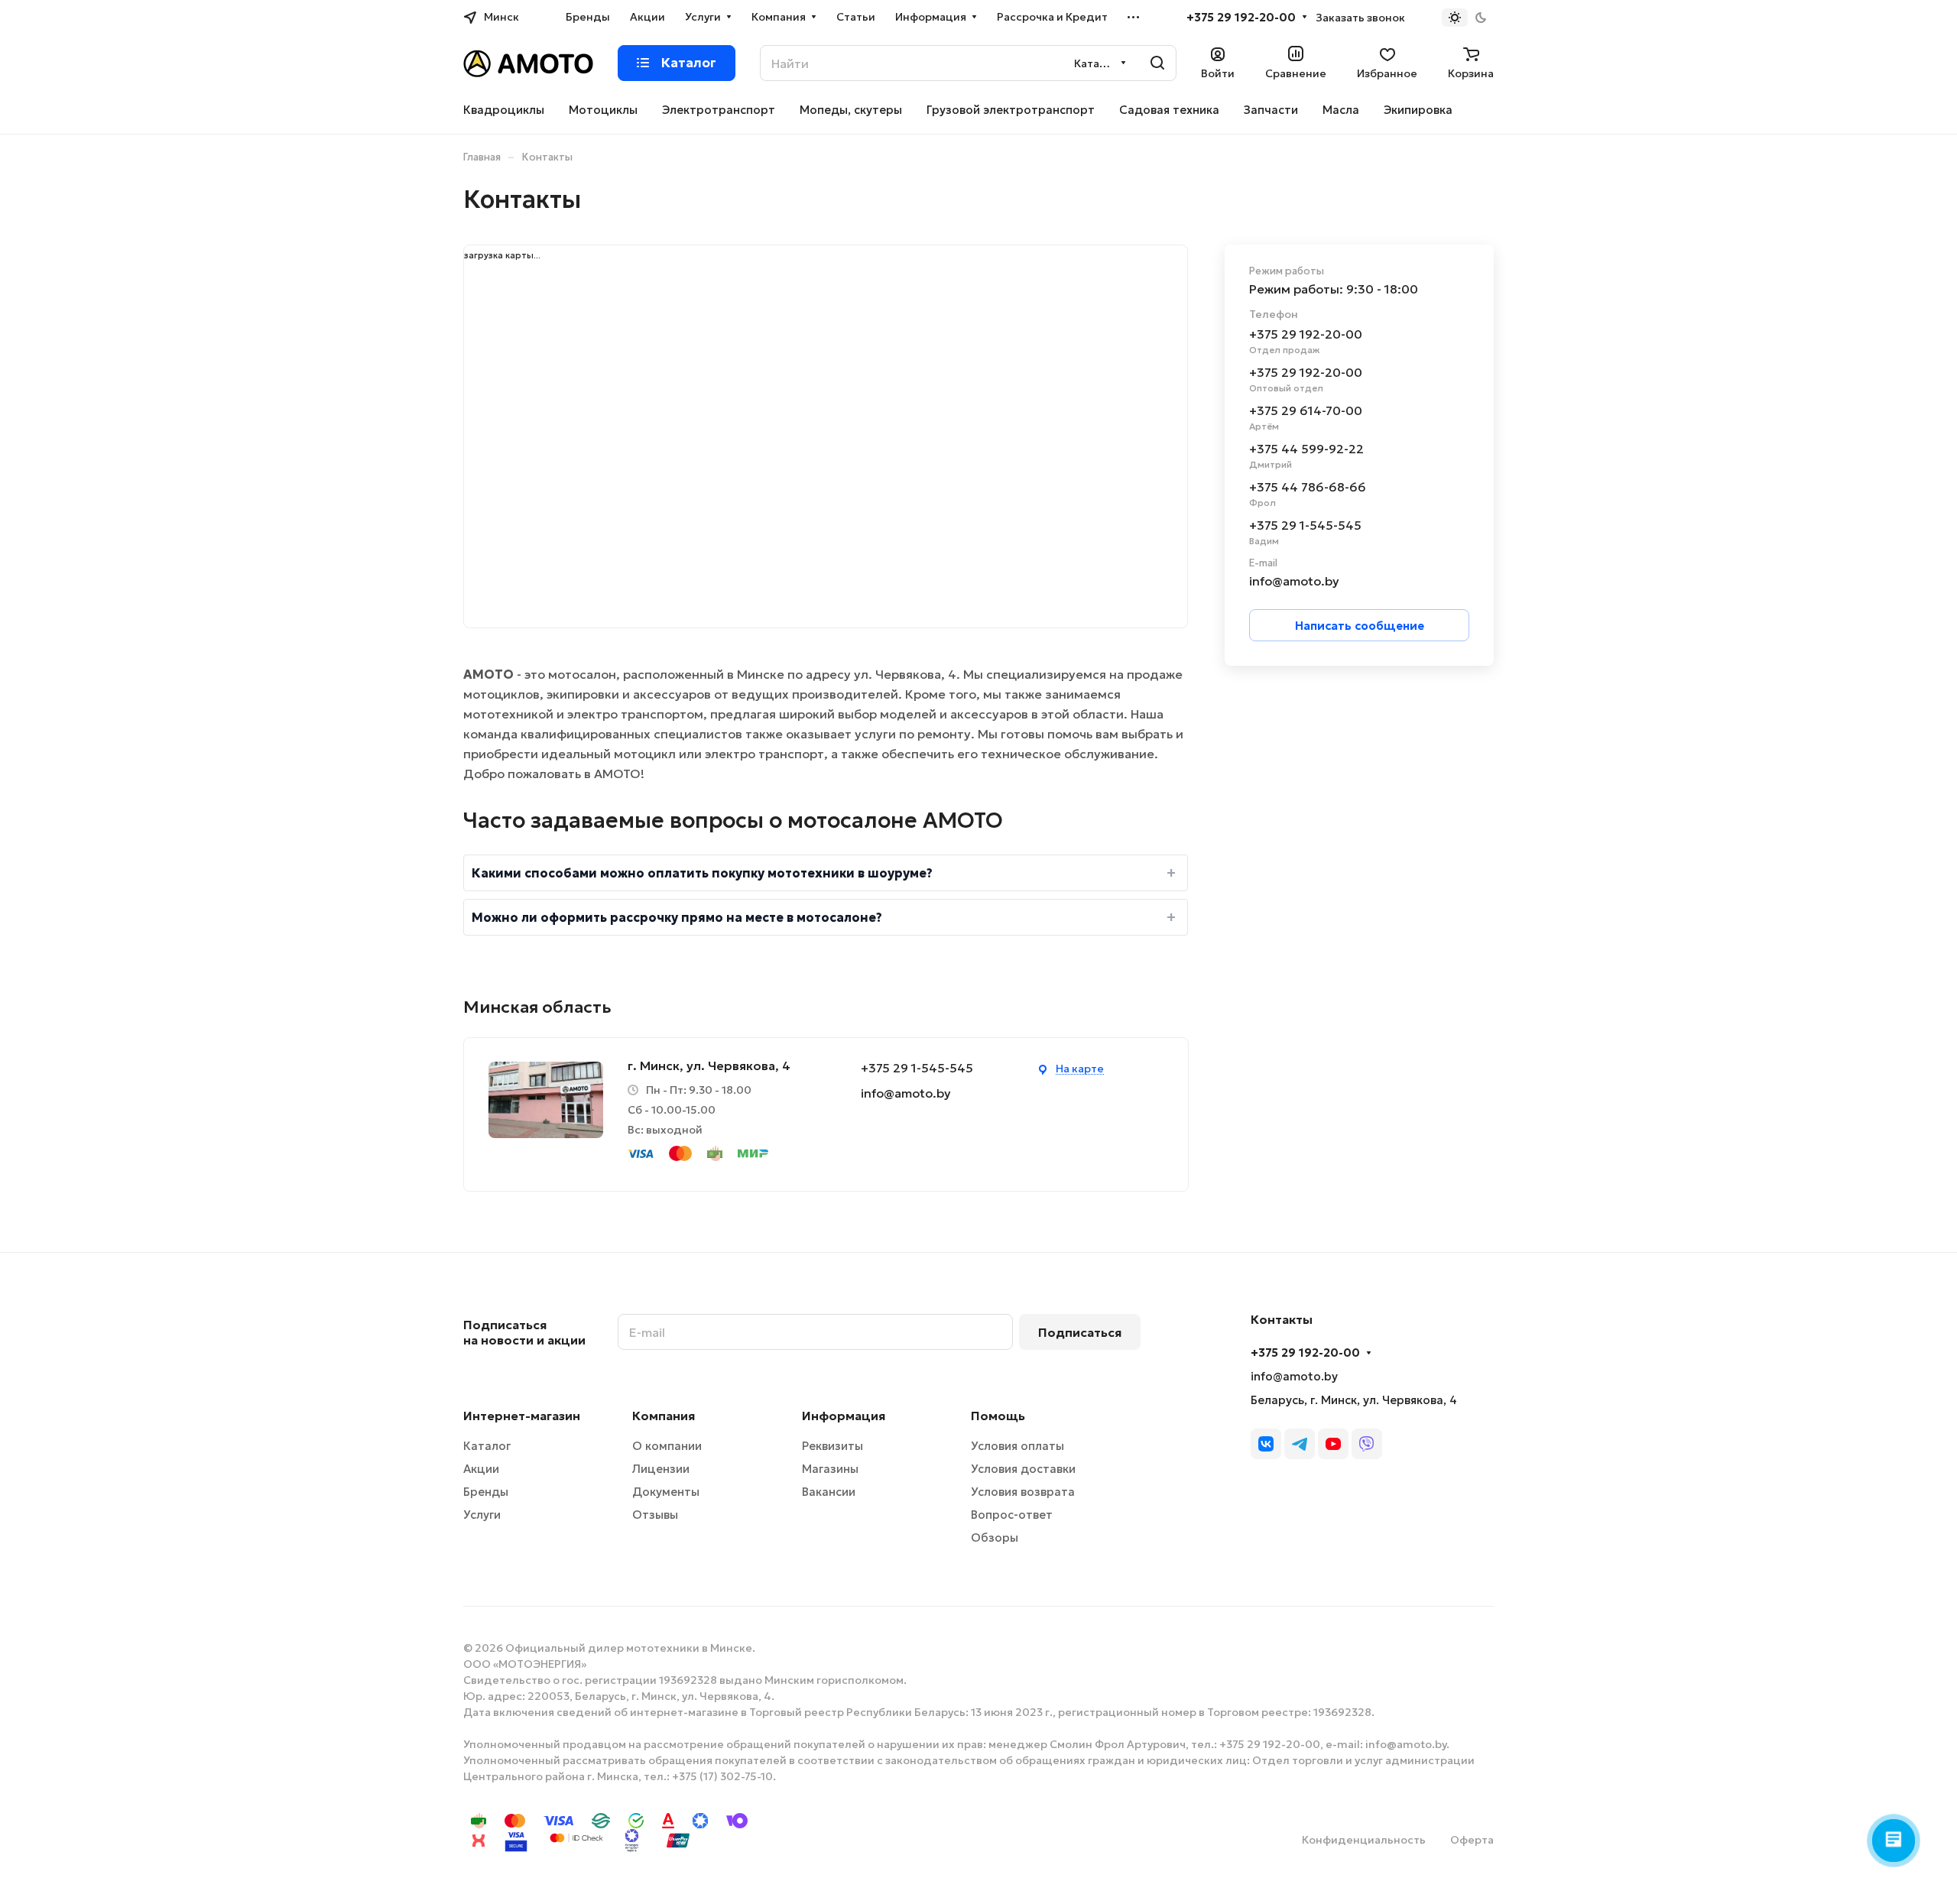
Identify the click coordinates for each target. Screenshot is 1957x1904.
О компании (667, 1446)
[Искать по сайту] (1157, 63)
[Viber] (1367, 1444)
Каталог (487, 1446)
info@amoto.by (906, 1093)
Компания (664, 1416)
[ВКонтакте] (1266, 1444)
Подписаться (1080, 1332)
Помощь (998, 1416)
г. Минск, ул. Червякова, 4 (709, 1066)
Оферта (1472, 1840)
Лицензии (661, 1469)
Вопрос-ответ (1012, 1515)
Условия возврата (1023, 1492)
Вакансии (829, 1492)
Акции (481, 1469)
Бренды (486, 1492)
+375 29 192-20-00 (1241, 18)
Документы (666, 1492)
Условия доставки (1023, 1469)
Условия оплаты (1017, 1446)
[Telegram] (1300, 1444)
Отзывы (655, 1515)
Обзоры (995, 1537)
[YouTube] (1333, 1444)
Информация (844, 1416)
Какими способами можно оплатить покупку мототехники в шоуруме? (702, 873)
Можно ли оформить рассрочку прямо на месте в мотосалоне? (677, 917)
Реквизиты (832, 1446)
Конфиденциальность (1364, 1840)
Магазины (830, 1469)
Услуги (482, 1515)
